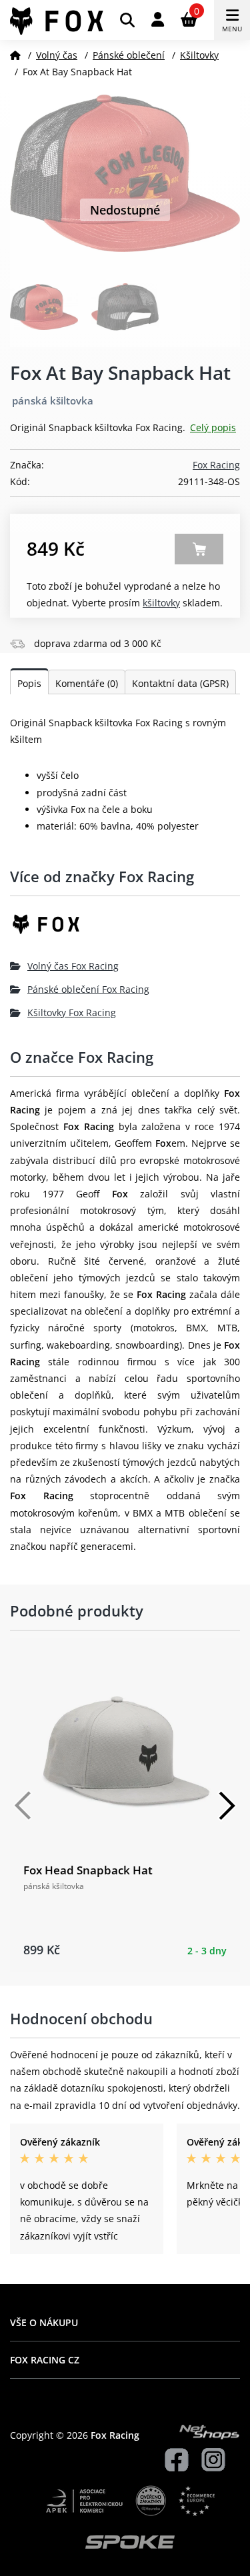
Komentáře (87, 683)
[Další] (227, 1806)
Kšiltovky (199, 55)
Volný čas (57, 55)
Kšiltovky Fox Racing (72, 1012)
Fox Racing (216, 465)
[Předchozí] (23, 1806)
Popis (29, 683)
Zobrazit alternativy (199, 549)
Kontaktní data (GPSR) (180, 683)
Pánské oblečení (129, 55)
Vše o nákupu (44, 2322)
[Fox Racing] (125, 929)
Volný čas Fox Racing (73, 966)
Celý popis (213, 427)
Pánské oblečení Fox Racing (88, 989)
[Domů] (15, 55)
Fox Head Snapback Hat (88, 1870)
